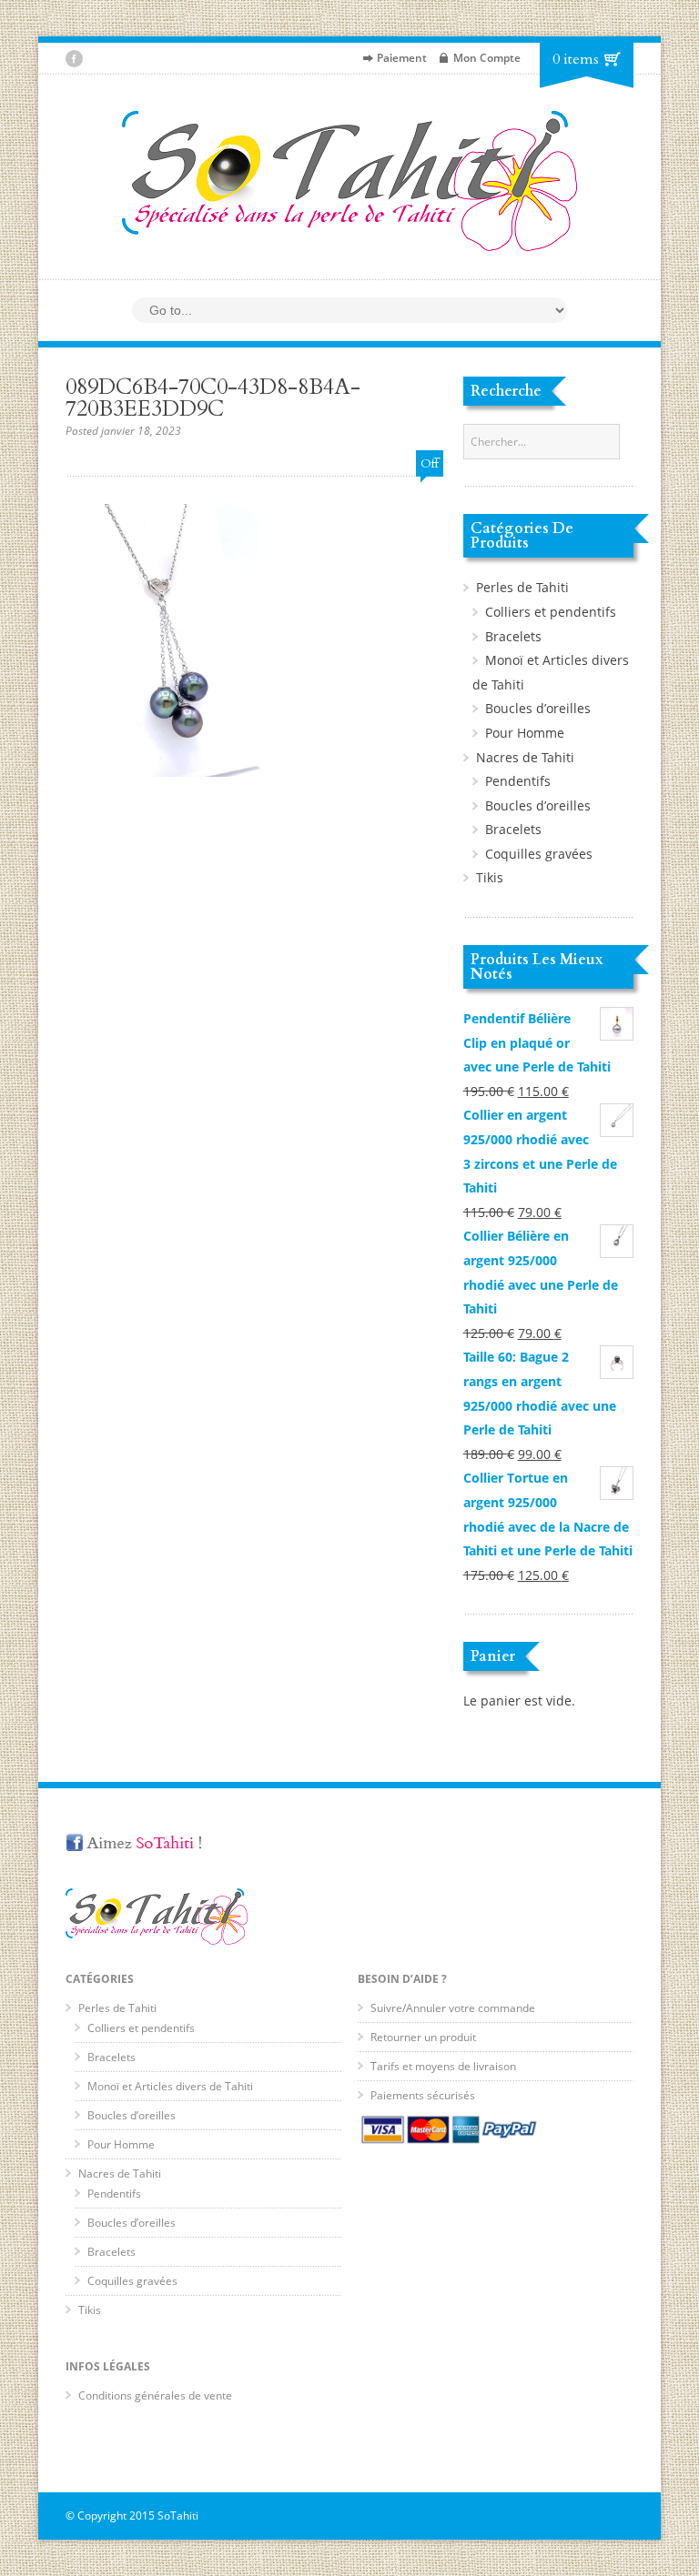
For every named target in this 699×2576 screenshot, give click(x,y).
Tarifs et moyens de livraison (443, 2066)
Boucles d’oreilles (538, 708)
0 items (576, 59)
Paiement (402, 58)
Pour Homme (525, 733)
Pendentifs (518, 781)
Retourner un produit (423, 2037)
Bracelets (513, 636)
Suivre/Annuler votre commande (453, 2008)
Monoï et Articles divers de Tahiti (170, 2086)
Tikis (490, 877)
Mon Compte (487, 58)
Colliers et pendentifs (551, 612)
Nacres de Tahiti (525, 757)
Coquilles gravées (539, 854)
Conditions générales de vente (155, 2395)
